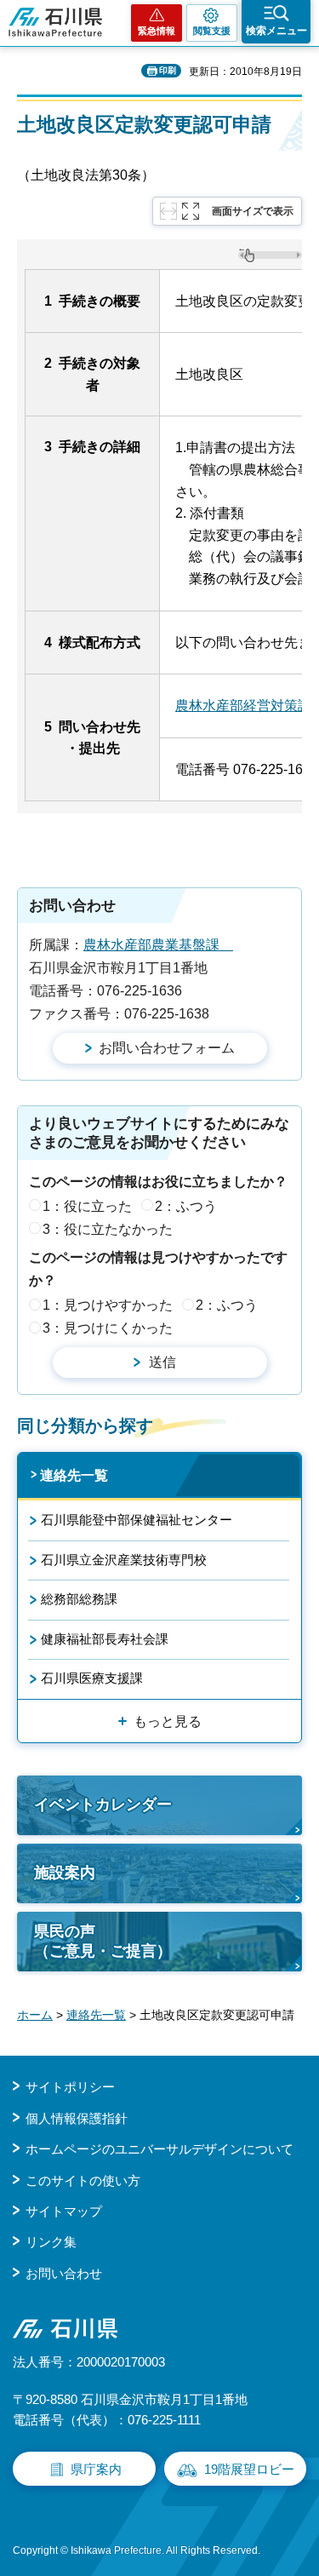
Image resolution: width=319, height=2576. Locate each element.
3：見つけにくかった (108, 1328)
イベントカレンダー (103, 1804)
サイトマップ (64, 2211)
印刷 (168, 70)
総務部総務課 (79, 1599)
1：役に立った (87, 1206)
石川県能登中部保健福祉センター (137, 1520)
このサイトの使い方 (83, 2180)
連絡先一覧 (74, 1475)
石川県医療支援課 (92, 1678)
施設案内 (65, 1873)
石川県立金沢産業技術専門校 (124, 1560)
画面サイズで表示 (253, 211)
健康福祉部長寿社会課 (105, 1639)
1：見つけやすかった (108, 1305)
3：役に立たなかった (108, 1229)
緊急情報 (157, 31)
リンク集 (51, 2242)
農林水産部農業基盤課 (158, 945)
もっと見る (168, 1721)
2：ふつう (186, 1206)
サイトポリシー (70, 2087)
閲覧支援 (212, 31)
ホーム (35, 2015)
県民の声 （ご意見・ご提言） (103, 1941)
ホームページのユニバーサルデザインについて (159, 2149)
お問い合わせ (64, 2273)
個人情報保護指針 (77, 2118)
